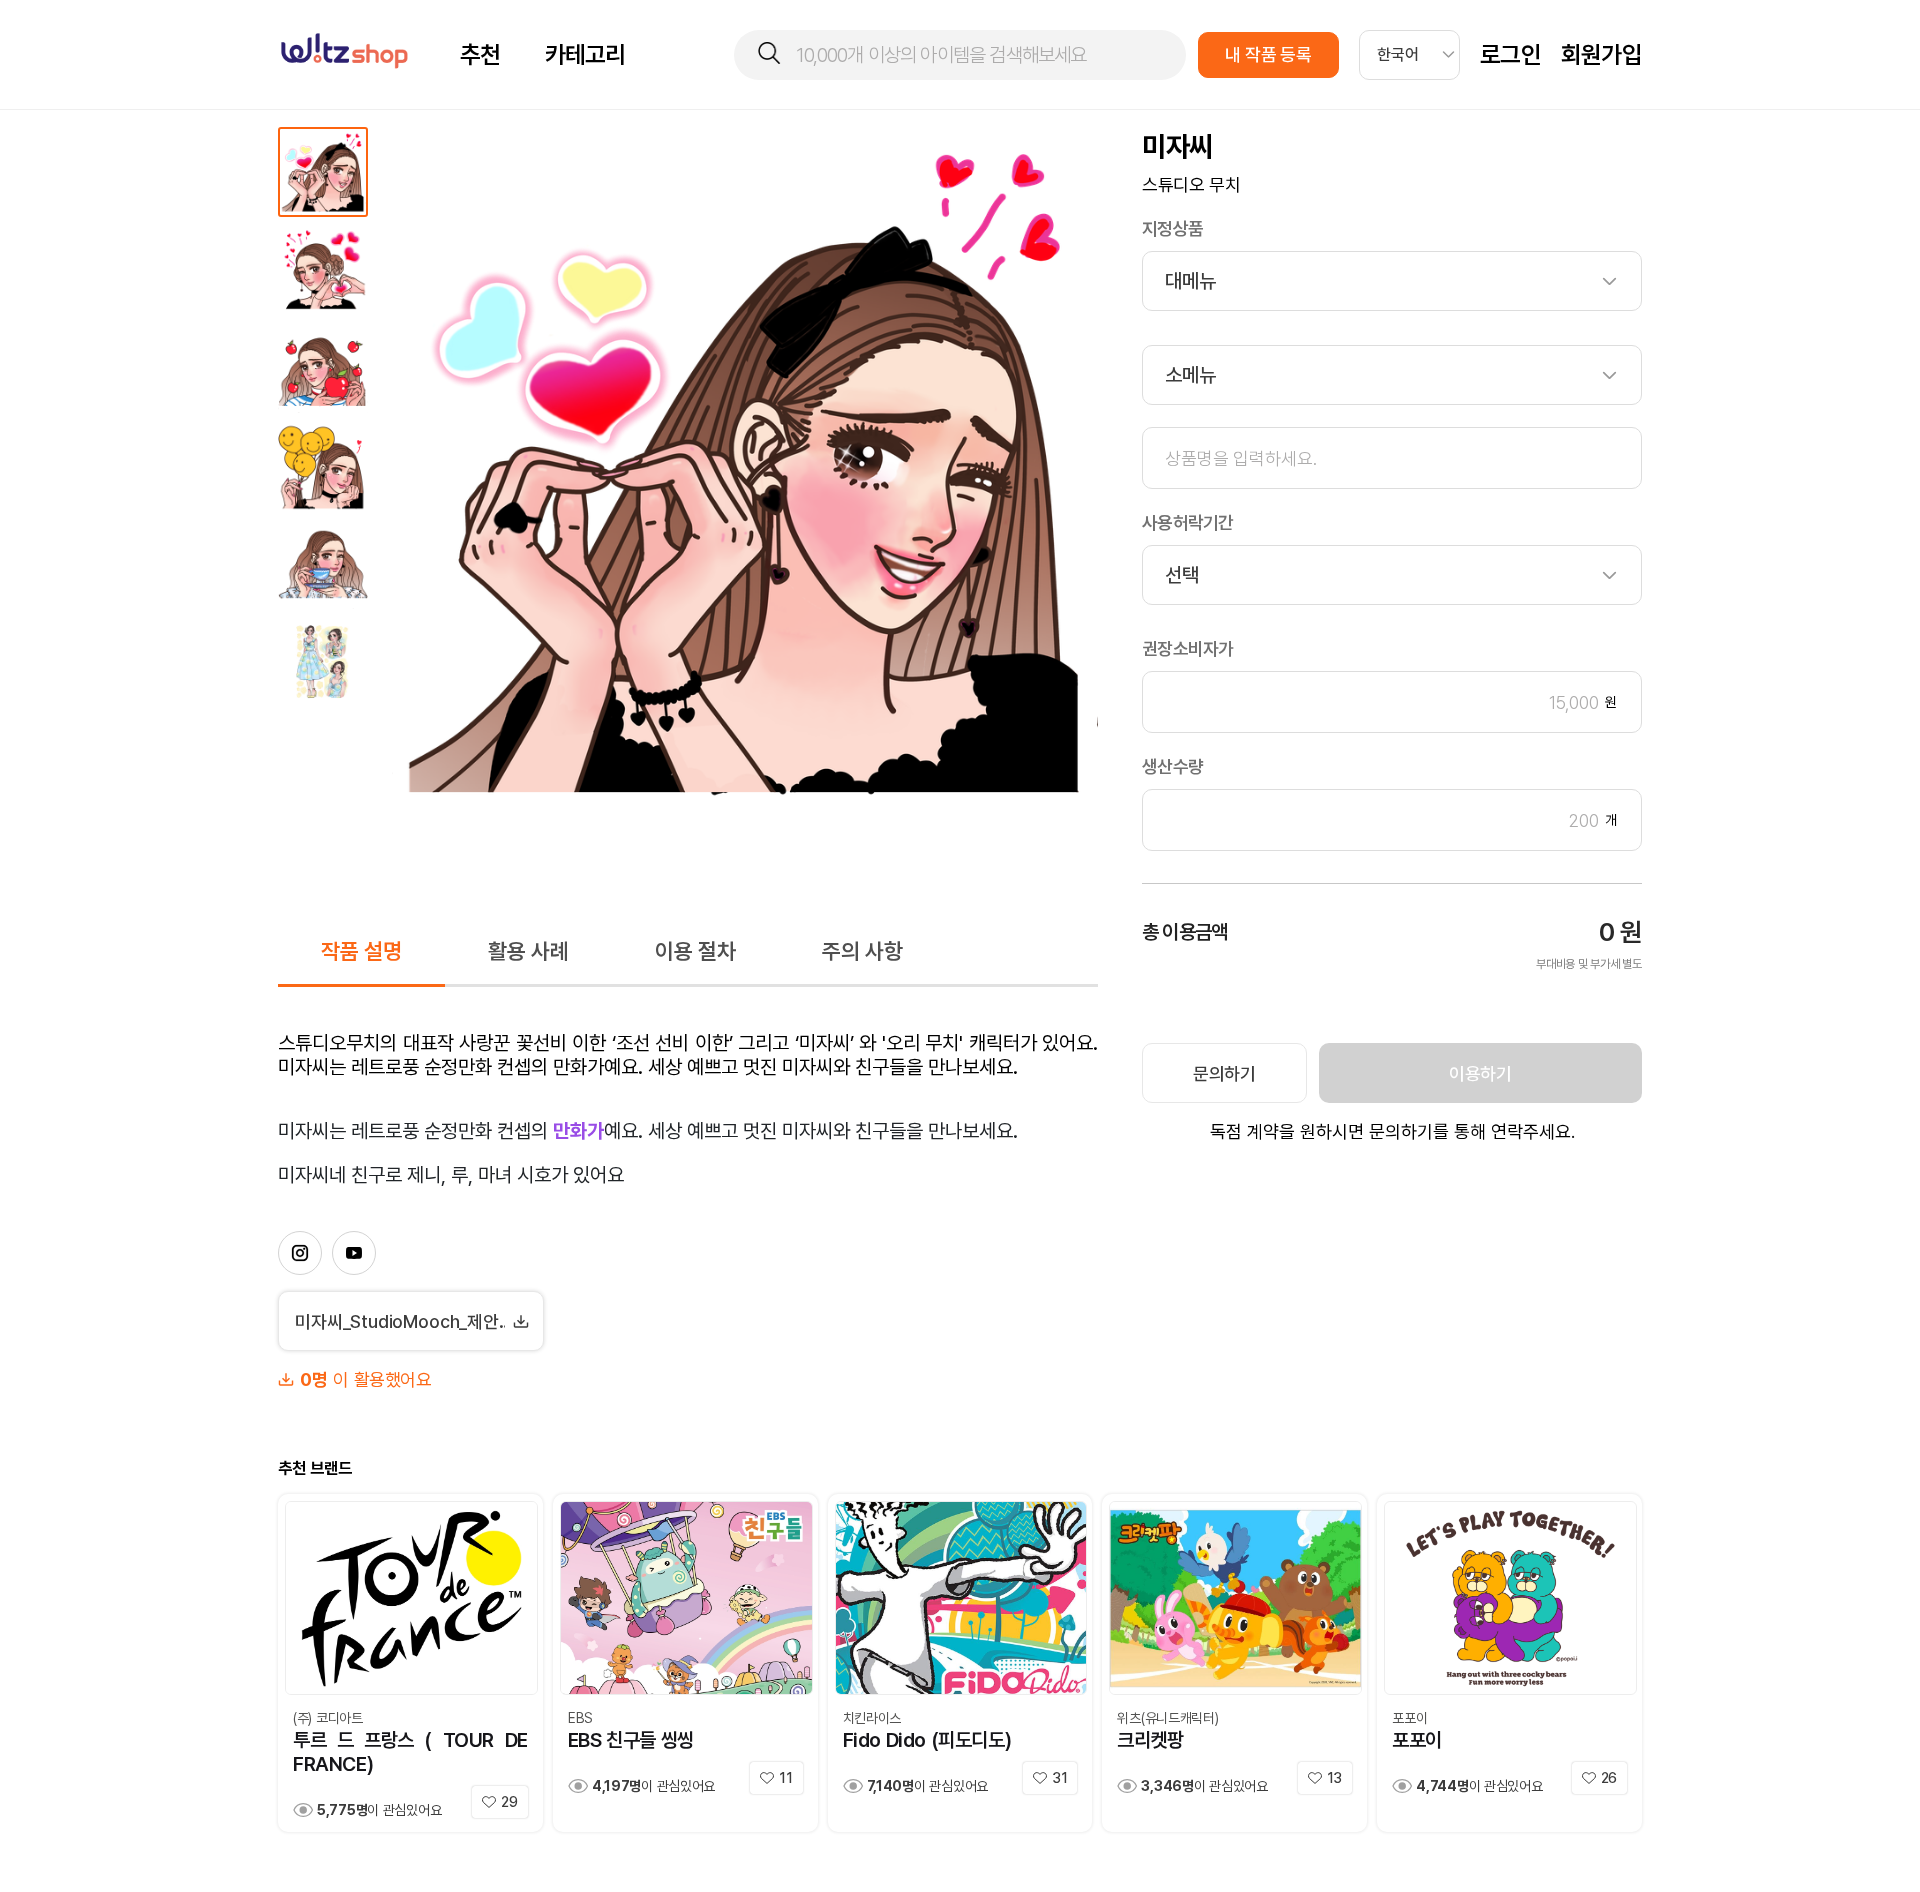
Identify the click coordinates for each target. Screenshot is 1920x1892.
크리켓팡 (1150, 1740)
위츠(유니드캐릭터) (1167, 1718)
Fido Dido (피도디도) (927, 1740)
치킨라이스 (872, 1718)
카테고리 (585, 54)
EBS (580, 1718)
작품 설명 (361, 951)
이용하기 (1480, 1073)
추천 (480, 54)
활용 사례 (528, 951)
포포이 (1409, 1718)
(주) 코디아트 (328, 1718)
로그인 (1510, 54)
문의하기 (1224, 1073)
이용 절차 (695, 951)
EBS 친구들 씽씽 (631, 1740)
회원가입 (1601, 54)
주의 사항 (862, 951)
